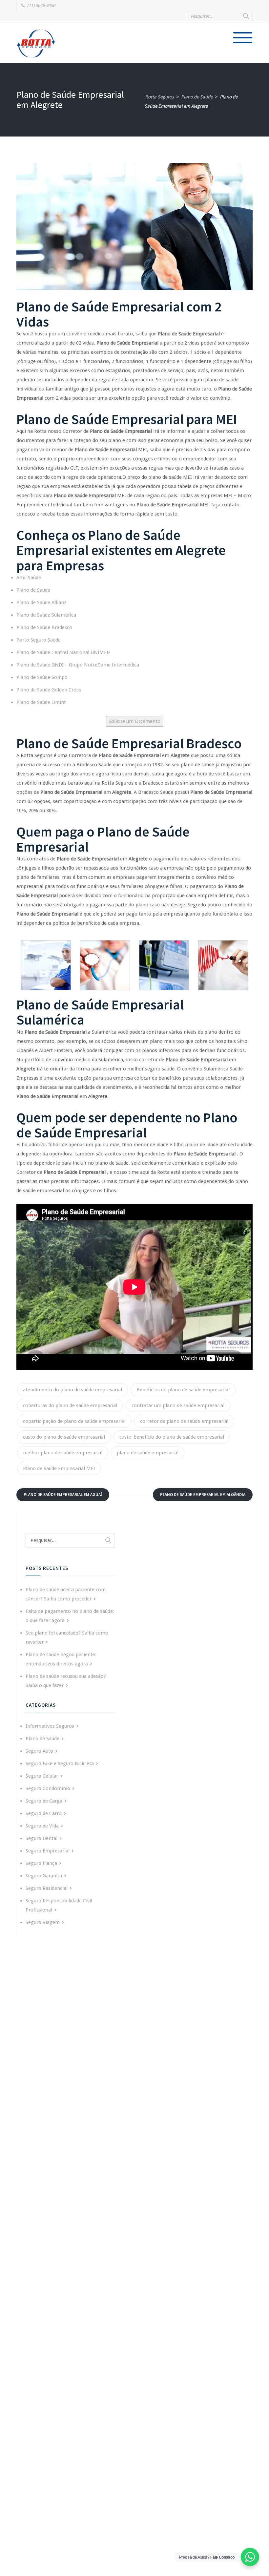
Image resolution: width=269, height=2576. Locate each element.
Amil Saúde (29, 578)
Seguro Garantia (44, 1876)
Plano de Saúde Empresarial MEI (59, 1468)
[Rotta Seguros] (36, 43)
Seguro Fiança (41, 1863)
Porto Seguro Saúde (39, 640)
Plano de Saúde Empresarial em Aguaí (63, 1495)
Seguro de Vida (42, 1826)
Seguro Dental (41, 1838)
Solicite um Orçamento (134, 721)
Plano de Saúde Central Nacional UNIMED (63, 652)
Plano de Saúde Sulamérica (46, 615)
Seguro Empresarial (48, 1851)
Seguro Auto (39, 1751)
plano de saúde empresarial (148, 1453)
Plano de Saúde (33, 590)
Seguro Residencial (47, 1888)
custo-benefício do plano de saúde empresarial (172, 1437)
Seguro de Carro (44, 1813)
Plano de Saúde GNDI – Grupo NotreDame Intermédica (78, 665)
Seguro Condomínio (48, 1788)
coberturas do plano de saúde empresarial (70, 1405)
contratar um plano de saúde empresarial (178, 1405)
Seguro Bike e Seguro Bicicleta (60, 1763)
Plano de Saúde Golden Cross (49, 690)
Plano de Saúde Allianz (41, 602)
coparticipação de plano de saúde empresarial (74, 1421)
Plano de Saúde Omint (41, 702)
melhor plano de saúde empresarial (63, 1453)
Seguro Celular (42, 1776)
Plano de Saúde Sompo (42, 677)
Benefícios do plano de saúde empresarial (183, 1390)
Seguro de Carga (44, 1801)
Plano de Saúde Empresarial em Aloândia (203, 1495)
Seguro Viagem (43, 1922)
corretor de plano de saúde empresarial (184, 1421)
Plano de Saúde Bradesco (44, 627)
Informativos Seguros (50, 1726)
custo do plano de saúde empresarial (64, 1437)
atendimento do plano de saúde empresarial (72, 1390)
